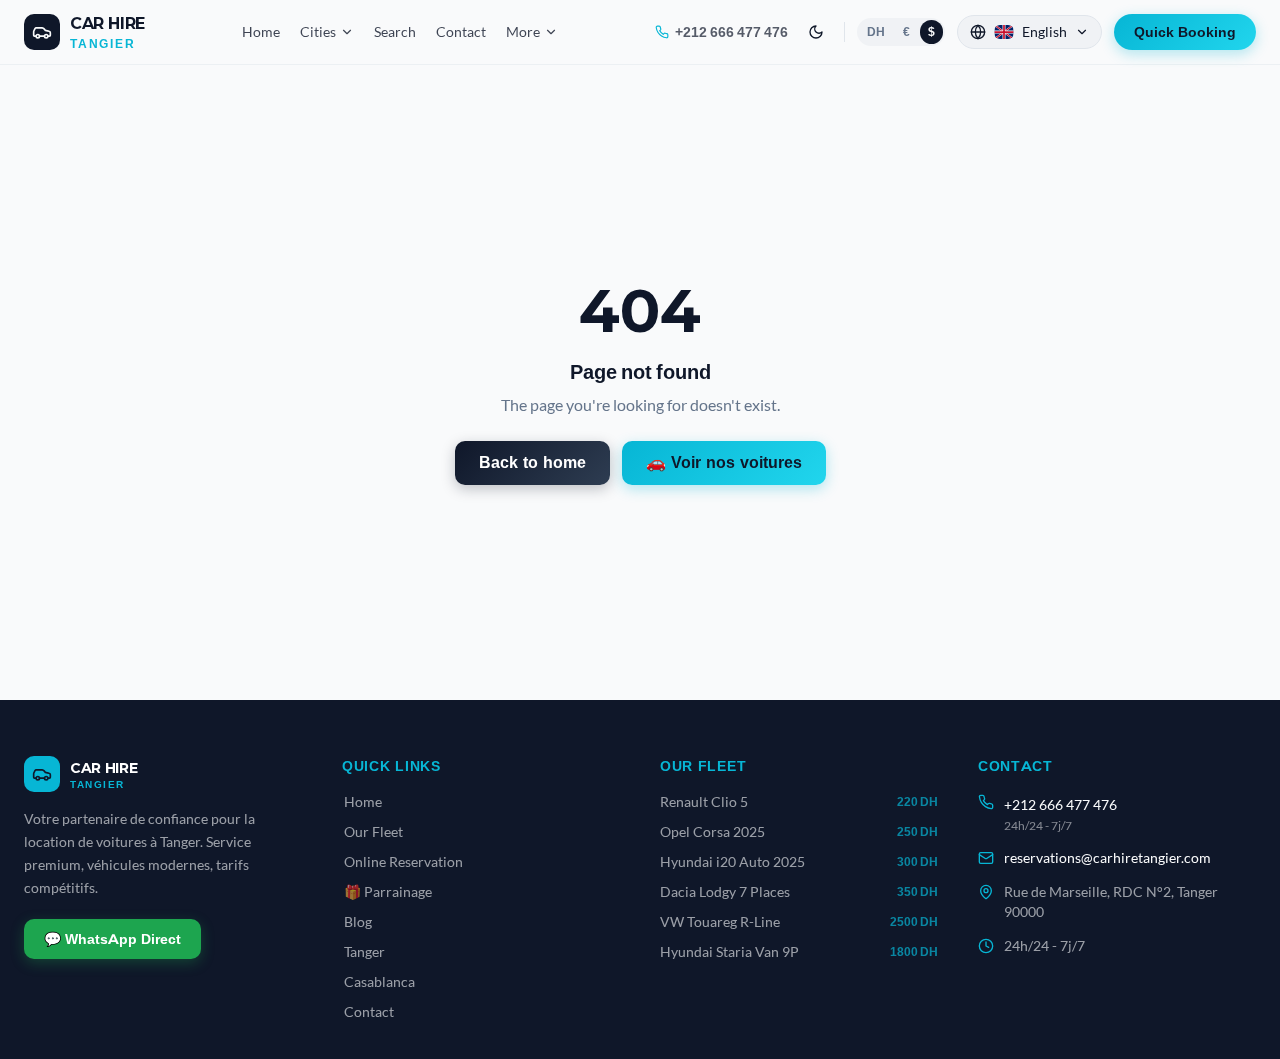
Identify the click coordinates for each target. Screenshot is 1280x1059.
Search (395, 31)
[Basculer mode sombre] (816, 32)
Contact (461, 31)
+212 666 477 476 (731, 31)
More (523, 31)
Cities (318, 31)
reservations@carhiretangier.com (1107, 857)
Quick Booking (1185, 32)
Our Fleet (373, 831)
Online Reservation (403, 861)
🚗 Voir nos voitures (724, 462)
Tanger (364, 951)
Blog (358, 921)
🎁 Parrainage (388, 891)
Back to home (532, 462)
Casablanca (379, 981)
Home (261, 31)
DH (876, 31)
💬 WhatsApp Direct (112, 939)
